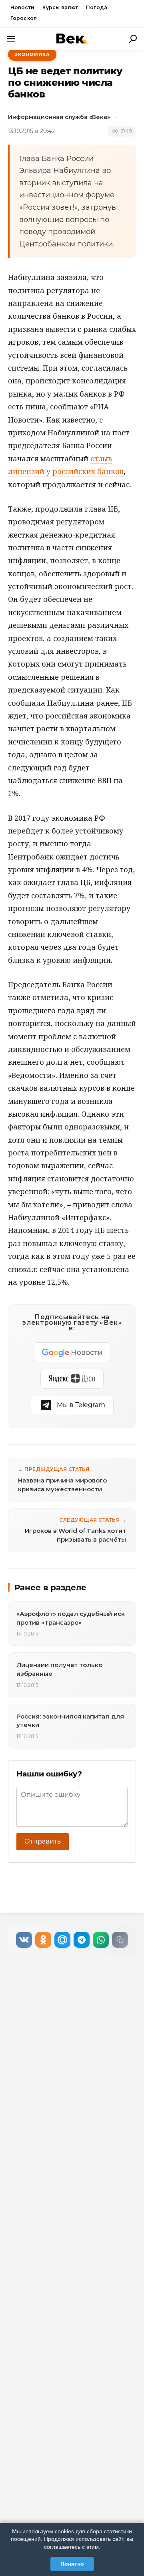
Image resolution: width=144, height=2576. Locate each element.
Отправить (43, 1841)
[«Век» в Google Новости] (72, 1352)
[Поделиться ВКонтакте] (24, 1940)
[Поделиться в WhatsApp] (101, 1940)
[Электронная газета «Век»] (72, 39)
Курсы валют (60, 7)
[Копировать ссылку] (120, 1940)
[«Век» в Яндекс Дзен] (72, 1379)
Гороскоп (24, 18)
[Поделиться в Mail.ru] (62, 1940)
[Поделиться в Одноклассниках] (43, 1940)
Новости (22, 7)
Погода (97, 7)
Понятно (72, 2564)
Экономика (32, 54)
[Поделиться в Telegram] (82, 1940)
